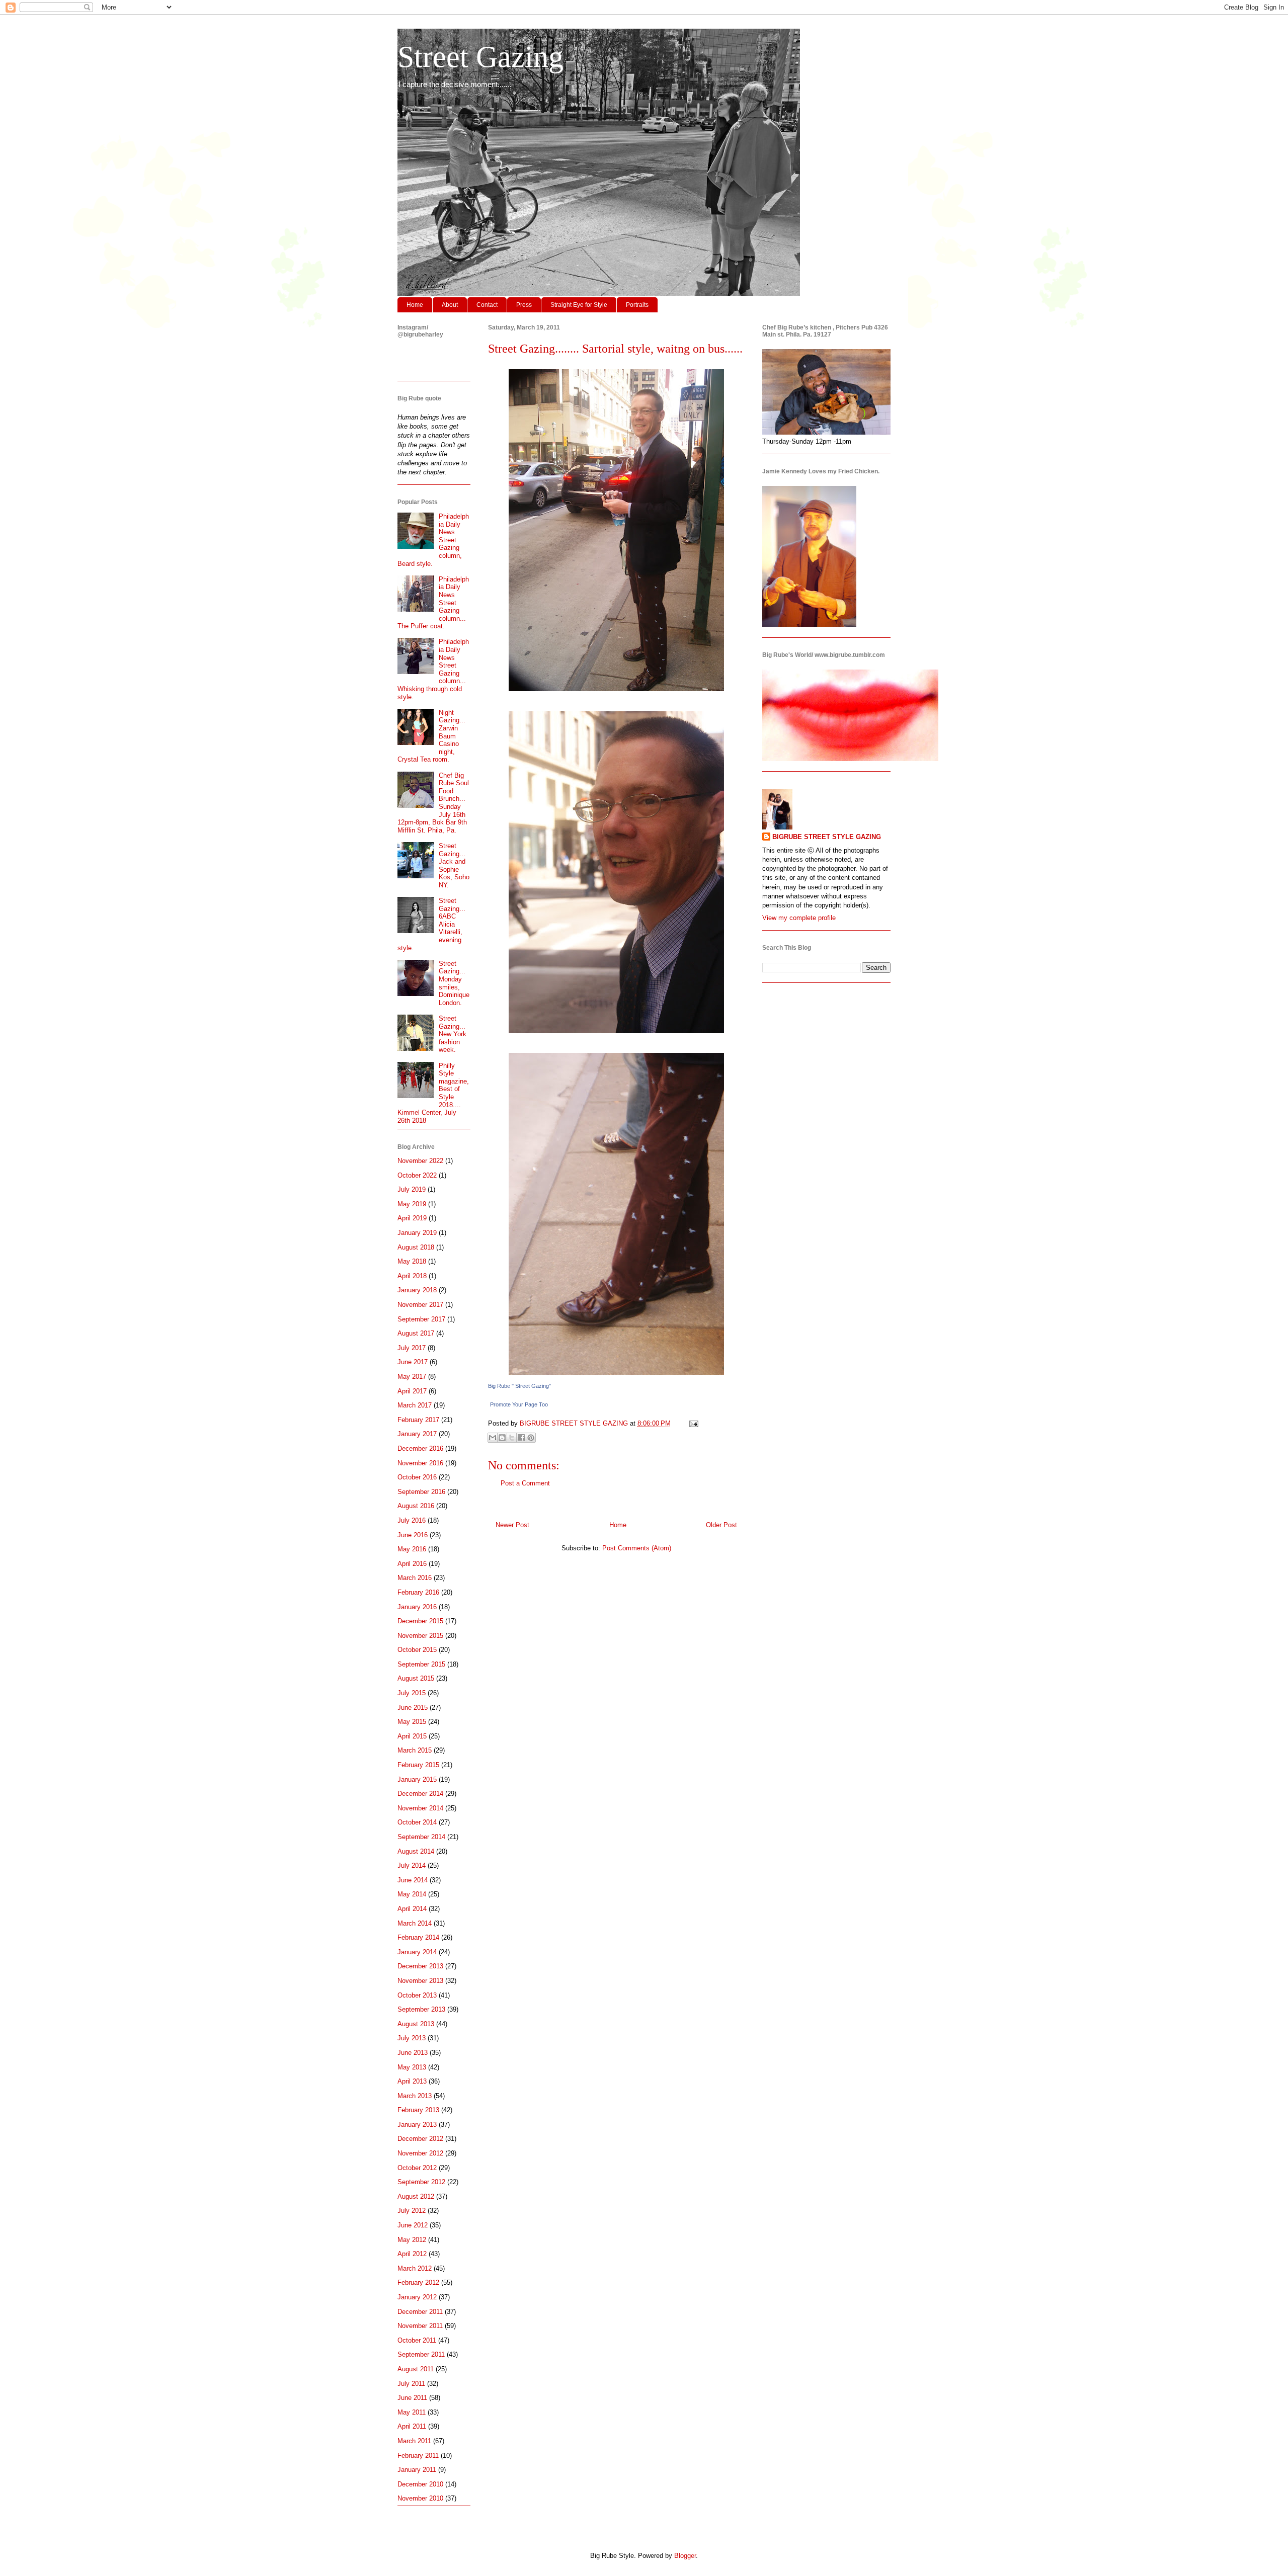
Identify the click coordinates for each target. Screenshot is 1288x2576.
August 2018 (416, 1247)
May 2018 (412, 1261)
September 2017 (421, 1319)
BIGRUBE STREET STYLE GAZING (827, 837)
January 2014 (417, 1952)
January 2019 (417, 1233)
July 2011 (411, 2384)
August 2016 (416, 1506)
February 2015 (418, 1765)
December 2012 (420, 2139)
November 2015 (420, 1636)
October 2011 (417, 2340)
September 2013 (421, 2009)
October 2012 (417, 2168)
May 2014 (412, 1894)
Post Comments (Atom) (637, 1548)
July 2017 (412, 1348)
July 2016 (412, 1520)
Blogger (685, 2556)
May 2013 (412, 2067)
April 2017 (412, 1391)
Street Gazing (480, 57)
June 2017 (413, 1362)
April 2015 (412, 1736)
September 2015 (421, 1664)
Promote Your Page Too (519, 1404)
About (450, 305)
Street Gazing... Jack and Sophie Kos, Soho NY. (454, 865)
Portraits (637, 305)
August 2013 (416, 2024)
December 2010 (420, 2484)
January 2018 (417, 1290)
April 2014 (412, 1909)
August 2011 (416, 2369)
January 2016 (417, 1607)
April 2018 (412, 1276)
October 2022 (417, 1175)
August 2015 (416, 1678)
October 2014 (417, 1822)
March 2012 (415, 2268)
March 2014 (415, 1923)
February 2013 (418, 2110)
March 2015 (415, 1750)
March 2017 (415, 1405)
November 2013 (420, 1981)
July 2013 (412, 2038)
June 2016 (413, 1535)
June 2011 (412, 2398)
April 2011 (412, 2426)
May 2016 (412, 1549)
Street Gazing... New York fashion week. (453, 1034)
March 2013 (415, 2096)
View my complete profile (799, 918)
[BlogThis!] (502, 1438)
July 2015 (412, 1693)
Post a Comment (525, 1483)
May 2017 (412, 1377)
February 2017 (418, 1420)
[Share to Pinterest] (531, 1438)
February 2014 (418, 1937)
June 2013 (413, 2053)
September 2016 (421, 1492)
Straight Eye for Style (579, 305)
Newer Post (512, 1525)
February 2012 (418, 2282)
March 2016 (415, 1578)
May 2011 (412, 2412)
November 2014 (420, 1808)
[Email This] (493, 1438)
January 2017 (417, 1434)
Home (415, 305)
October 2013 (417, 1995)
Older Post (721, 1525)
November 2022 (420, 1161)
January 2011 (417, 2470)
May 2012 (412, 2240)
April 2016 (412, 1564)
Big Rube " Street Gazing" (519, 1386)
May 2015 (412, 1722)
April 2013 (412, 2081)
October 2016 (417, 1477)
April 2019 (412, 1218)
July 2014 (412, 1865)
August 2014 (416, 1851)
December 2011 (420, 2312)
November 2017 (420, 1305)
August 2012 (416, 2196)
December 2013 (420, 1966)
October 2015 (417, 1650)
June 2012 (413, 2225)
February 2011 (418, 2456)
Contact (487, 305)
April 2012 (412, 2254)
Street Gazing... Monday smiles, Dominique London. (454, 983)
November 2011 (420, 2326)
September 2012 (421, 2182)
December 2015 (420, 1621)
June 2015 (413, 1708)
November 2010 (420, 2498)
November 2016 (420, 1463)
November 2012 (420, 2153)
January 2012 (417, 2297)
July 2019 (412, 1189)
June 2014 (413, 1880)
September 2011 (421, 2354)
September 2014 (421, 1837)
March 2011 (414, 2441)
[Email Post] (692, 1423)
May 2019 (412, 1204)
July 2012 (412, 2211)
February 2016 (418, 1592)
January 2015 (417, 1779)
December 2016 (420, 1448)
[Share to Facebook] (521, 1438)
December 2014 (420, 1794)
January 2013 (417, 2125)
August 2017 (416, 1333)
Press (524, 305)
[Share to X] (512, 1438)
